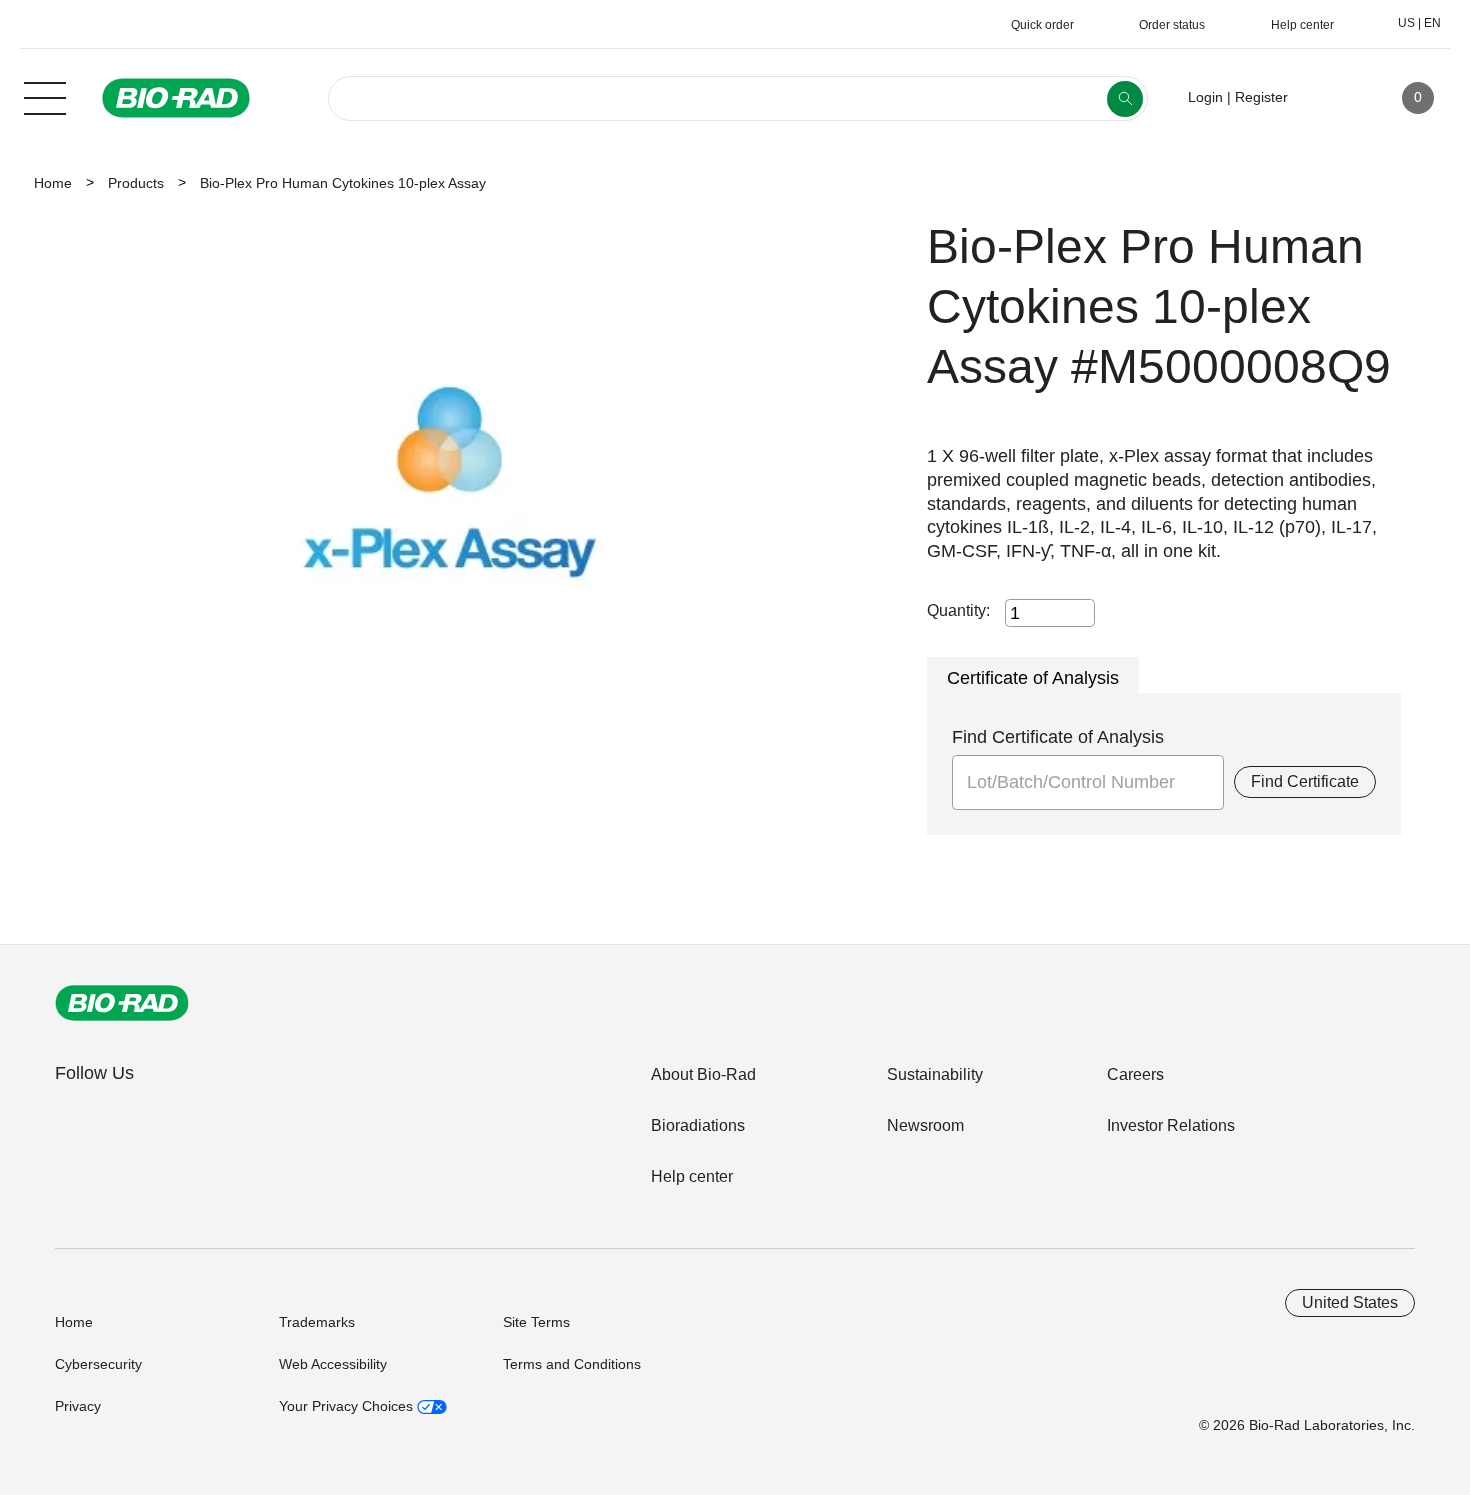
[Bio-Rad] (122, 1003)
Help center (692, 1176)
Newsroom (925, 1125)
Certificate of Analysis (1033, 678)
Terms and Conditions (572, 1364)
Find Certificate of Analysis (1058, 737)
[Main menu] (45, 96)
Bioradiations (698, 1125)
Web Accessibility (333, 1364)
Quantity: (958, 610)
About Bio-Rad (703, 1074)
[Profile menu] (1332, 98)
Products (136, 183)
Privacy (78, 1406)
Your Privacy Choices (348, 1406)
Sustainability (935, 1074)
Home (53, 183)
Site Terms (536, 1322)
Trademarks (317, 1322)
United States (1350, 1302)
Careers (1135, 1074)
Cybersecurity (98, 1364)
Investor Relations (1171, 1125)
